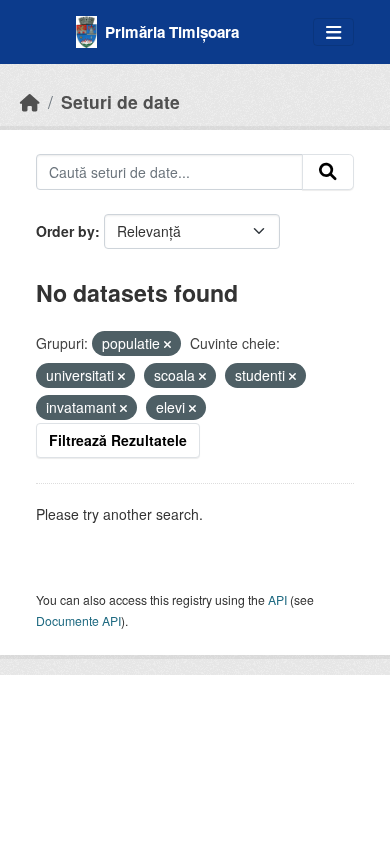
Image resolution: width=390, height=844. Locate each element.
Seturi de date (120, 101)
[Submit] (328, 172)
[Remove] (167, 344)
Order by (65, 231)
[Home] (30, 101)
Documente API (78, 620)
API (277, 599)
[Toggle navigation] (333, 32)
